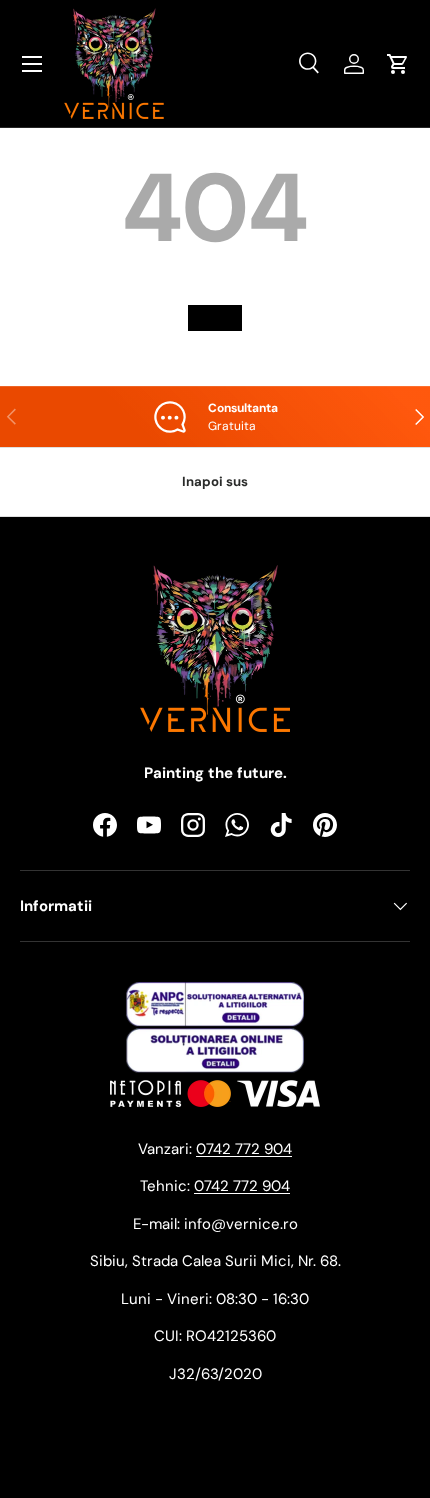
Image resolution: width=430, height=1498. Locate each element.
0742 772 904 (244, 1149)
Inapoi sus (215, 481)
